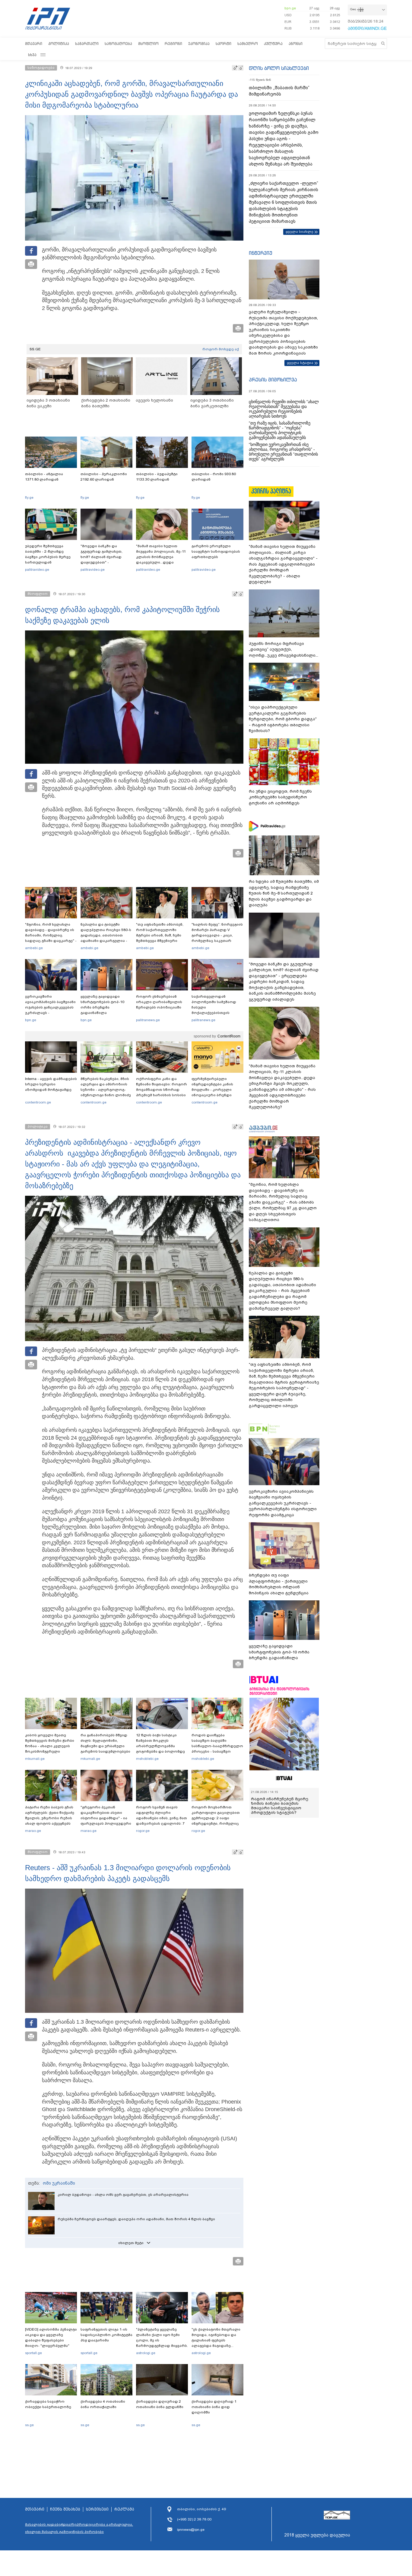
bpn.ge (290, 8)
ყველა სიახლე (299, 232)
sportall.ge (33, 2353)
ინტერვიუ (261, 253)
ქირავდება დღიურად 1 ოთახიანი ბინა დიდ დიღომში (214, 2407)
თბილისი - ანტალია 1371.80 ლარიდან (44, 477)
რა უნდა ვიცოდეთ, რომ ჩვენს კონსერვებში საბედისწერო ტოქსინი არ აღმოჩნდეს (280, 797)
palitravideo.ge (37, 570)
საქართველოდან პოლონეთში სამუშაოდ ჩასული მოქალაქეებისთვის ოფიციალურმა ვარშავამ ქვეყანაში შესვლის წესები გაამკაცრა (217, 1013)
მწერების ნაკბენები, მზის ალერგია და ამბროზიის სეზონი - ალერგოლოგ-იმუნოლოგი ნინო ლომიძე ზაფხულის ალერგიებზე (106, 1090)
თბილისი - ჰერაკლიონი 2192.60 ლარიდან (104, 477)
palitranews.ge (148, 1020)
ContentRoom (229, 1036)
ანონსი (296, 44)
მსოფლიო (148, 44)
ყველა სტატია (300, 363)
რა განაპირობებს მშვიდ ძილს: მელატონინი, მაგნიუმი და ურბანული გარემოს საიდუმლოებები (105, 1743)
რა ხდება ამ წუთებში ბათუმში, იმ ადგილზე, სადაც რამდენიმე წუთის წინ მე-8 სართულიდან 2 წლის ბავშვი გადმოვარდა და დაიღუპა (284, 893)
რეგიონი (173, 44)
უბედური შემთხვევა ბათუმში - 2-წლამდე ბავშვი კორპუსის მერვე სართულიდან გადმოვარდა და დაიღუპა (50, 557)
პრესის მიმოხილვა (273, 380)
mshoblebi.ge (147, 1759)
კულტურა (273, 44)
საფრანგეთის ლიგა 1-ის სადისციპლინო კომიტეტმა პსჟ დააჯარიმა (106, 2335)
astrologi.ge (146, 2353)
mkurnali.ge (35, 1759)
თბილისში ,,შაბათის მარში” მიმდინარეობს (279, 91)
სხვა (32, 55)
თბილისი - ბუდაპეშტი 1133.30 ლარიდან (157, 477)
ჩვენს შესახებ (65, 2509)
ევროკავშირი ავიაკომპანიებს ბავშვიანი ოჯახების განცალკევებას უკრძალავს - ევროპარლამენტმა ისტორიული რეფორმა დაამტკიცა (50, 1013)
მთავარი (34, 44)
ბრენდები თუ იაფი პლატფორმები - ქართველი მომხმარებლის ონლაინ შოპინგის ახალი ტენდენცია (279, 1584)
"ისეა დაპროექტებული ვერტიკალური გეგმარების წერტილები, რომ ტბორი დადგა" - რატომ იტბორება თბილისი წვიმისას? (283, 719)
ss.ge (29, 2425)
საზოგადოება (118, 44)
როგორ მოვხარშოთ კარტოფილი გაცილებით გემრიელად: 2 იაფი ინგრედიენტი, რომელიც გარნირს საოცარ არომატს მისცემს (216, 1821)
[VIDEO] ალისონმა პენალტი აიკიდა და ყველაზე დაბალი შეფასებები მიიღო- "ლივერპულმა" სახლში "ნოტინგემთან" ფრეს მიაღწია (51, 2343)
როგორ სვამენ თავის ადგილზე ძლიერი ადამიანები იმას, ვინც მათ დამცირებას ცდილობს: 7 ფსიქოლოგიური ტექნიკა (162, 1818)
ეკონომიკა (199, 44)
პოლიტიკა (59, 44)
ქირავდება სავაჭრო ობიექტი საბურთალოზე (48, 2404)
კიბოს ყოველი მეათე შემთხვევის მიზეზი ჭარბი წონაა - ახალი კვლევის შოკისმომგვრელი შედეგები (50, 1746)
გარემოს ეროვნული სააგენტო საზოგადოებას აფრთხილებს (216, 551)
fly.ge (29, 497)
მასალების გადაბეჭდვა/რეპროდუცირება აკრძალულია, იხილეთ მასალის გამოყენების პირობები (79, 2528)
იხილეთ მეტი (131, 2243)
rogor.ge (143, 1831)
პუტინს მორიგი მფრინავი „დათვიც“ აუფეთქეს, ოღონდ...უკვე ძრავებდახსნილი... (284, 649)
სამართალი (87, 44)
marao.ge (33, 1831)
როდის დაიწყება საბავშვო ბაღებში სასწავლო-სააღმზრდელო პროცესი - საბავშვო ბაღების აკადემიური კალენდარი (217, 1749)
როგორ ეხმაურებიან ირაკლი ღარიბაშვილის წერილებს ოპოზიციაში (159, 1002)
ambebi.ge (34, 948)
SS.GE (35, 349)
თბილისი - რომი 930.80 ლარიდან (214, 477)
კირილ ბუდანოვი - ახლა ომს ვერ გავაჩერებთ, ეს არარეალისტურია (123, 2195)
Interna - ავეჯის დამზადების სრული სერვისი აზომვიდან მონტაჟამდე (51, 1084)
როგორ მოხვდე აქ (221, 349)
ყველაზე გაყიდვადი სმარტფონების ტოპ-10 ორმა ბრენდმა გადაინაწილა (102, 1005)
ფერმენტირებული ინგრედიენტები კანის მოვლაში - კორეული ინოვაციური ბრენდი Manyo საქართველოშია (214, 1090)
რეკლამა (124, 2509)
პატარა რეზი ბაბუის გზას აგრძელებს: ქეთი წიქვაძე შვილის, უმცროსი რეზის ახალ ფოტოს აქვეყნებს (50, 1815)
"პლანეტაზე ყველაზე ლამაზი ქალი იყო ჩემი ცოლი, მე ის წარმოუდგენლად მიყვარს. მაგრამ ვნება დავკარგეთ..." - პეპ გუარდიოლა (162, 2346)
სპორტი (223, 44)
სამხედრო (248, 44)
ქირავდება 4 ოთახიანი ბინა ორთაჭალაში (103, 2404)
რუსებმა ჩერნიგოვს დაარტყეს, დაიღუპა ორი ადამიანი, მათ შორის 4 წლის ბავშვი (136, 2219)
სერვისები (97, 2509)
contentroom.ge (38, 1102)
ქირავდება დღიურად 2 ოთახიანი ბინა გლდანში (160, 2404)
